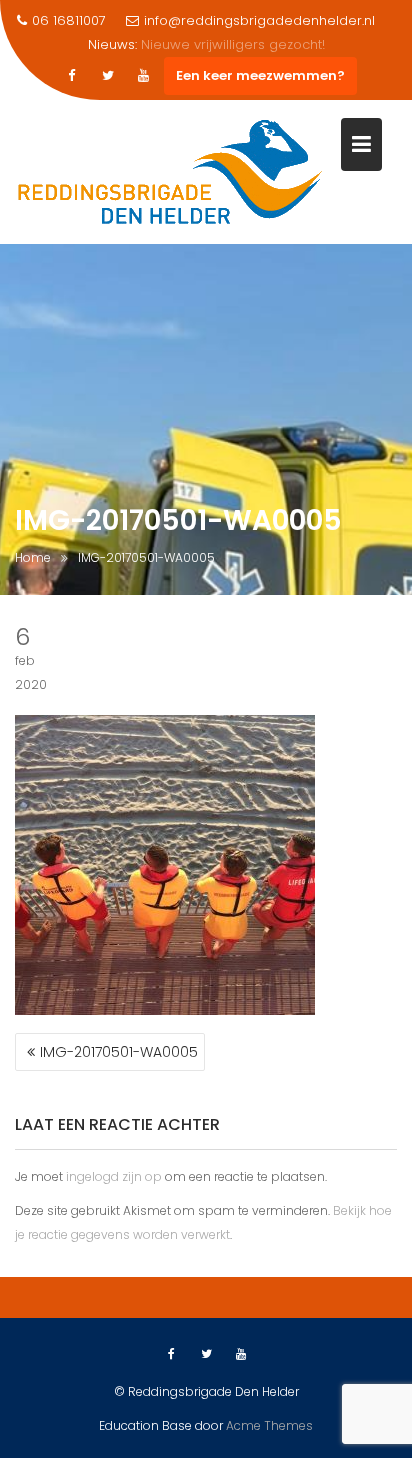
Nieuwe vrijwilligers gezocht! (233, 44)
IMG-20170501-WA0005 (119, 1052)
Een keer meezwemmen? (260, 75)
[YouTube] (144, 76)
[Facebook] (72, 76)
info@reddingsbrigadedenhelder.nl (259, 20)
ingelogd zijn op (114, 1176)
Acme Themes (269, 1425)
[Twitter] (108, 76)
